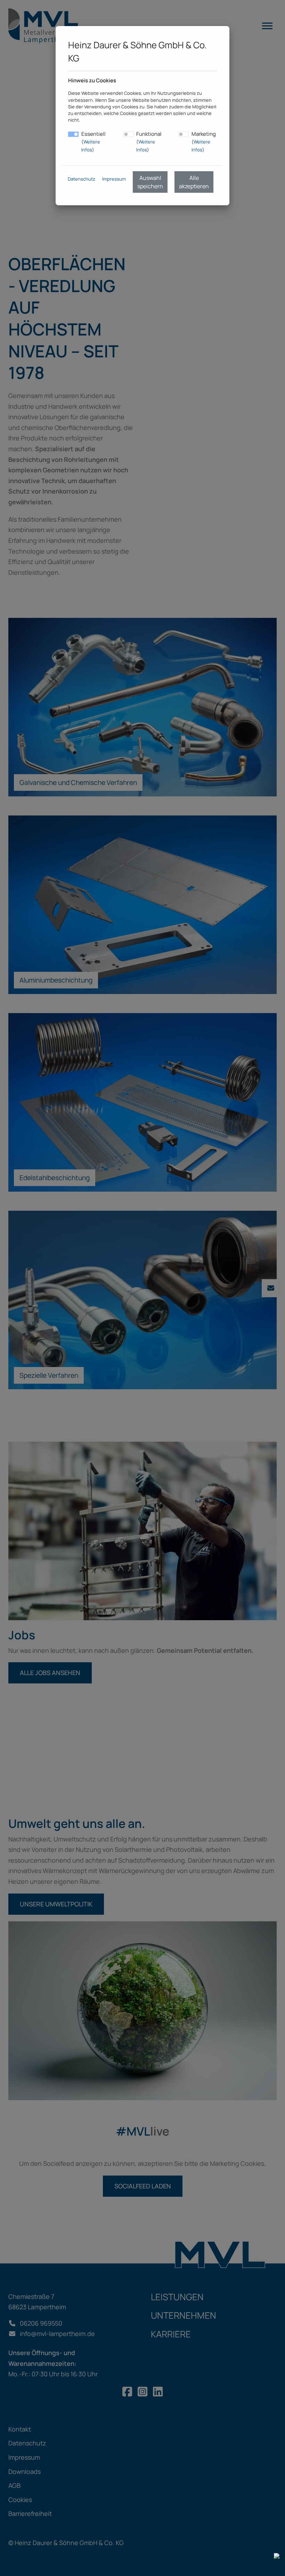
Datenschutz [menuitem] (82, 179)
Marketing (204, 142)
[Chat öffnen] (277, 2555)
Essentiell (93, 142)
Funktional (149, 142)
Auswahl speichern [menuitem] (150, 182)
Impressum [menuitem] (114, 179)
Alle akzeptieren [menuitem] (194, 182)
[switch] (129, 134)
